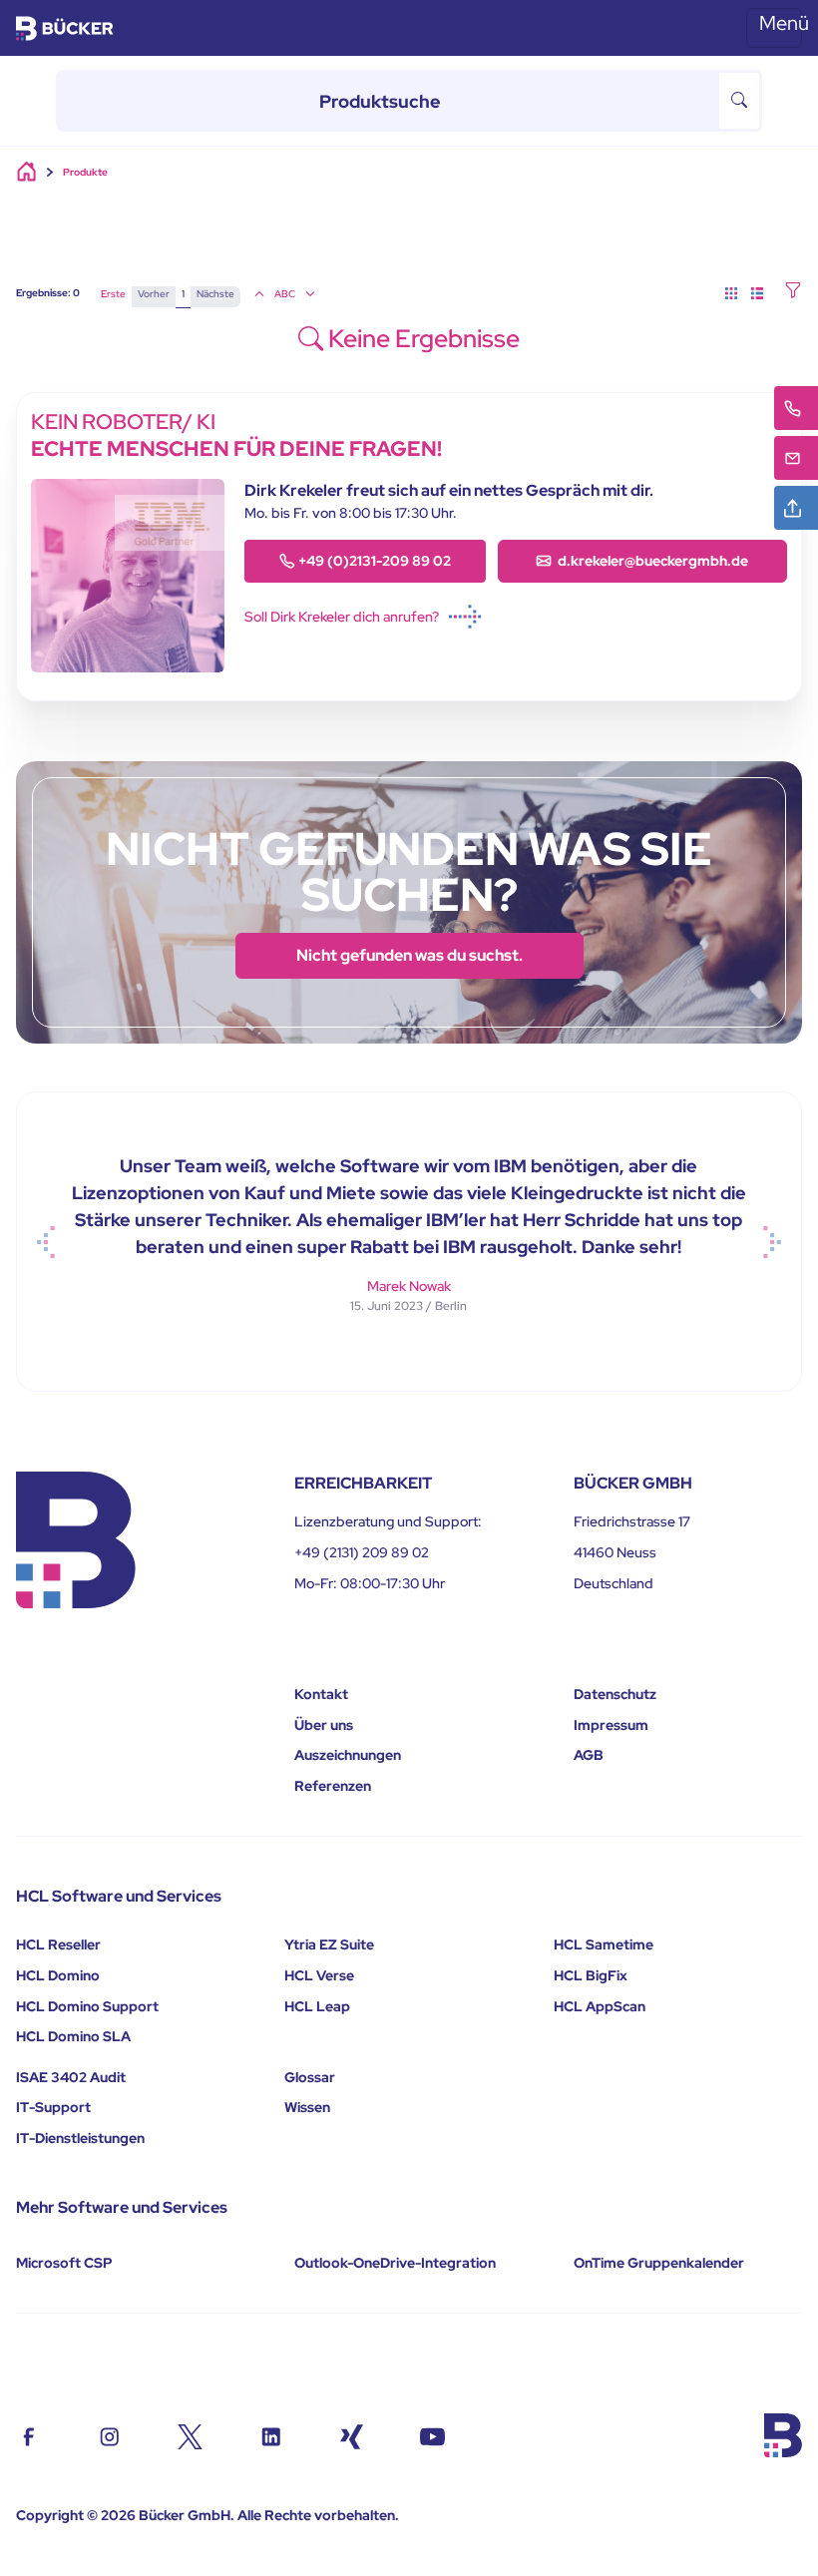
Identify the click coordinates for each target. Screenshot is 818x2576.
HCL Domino (58, 1975)
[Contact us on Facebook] (28, 2435)
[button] (793, 292)
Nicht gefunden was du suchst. (409, 955)
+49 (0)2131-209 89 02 (375, 561)
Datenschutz (615, 1694)
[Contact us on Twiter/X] (190, 2435)
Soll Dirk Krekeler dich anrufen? (342, 617)
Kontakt (321, 1694)
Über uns (324, 1725)
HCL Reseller (58, 1944)
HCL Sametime (604, 1944)
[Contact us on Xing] (352, 2435)
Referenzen (333, 1786)
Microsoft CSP (64, 2263)
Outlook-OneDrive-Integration (395, 2263)
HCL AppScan (600, 2006)
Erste (113, 294)
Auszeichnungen (348, 1755)
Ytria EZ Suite (329, 1944)
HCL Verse (319, 1975)
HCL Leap (317, 2006)
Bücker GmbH (185, 2515)
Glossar (310, 2077)
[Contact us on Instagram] (109, 2435)
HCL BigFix (591, 1975)
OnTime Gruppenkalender (659, 2263)
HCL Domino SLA (73, 2036)
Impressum (611, 1725)
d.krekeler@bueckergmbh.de (651, 561)
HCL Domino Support (87, 2006)
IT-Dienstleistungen (80, 2138)
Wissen (307, 2107)
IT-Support (53, 2107)
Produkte (85, 172)
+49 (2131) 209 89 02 (362, 1552)
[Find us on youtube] (432, 2435)
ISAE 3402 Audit (71, 2077)
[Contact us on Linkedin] (271, 2435)
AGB (589, 1755)
